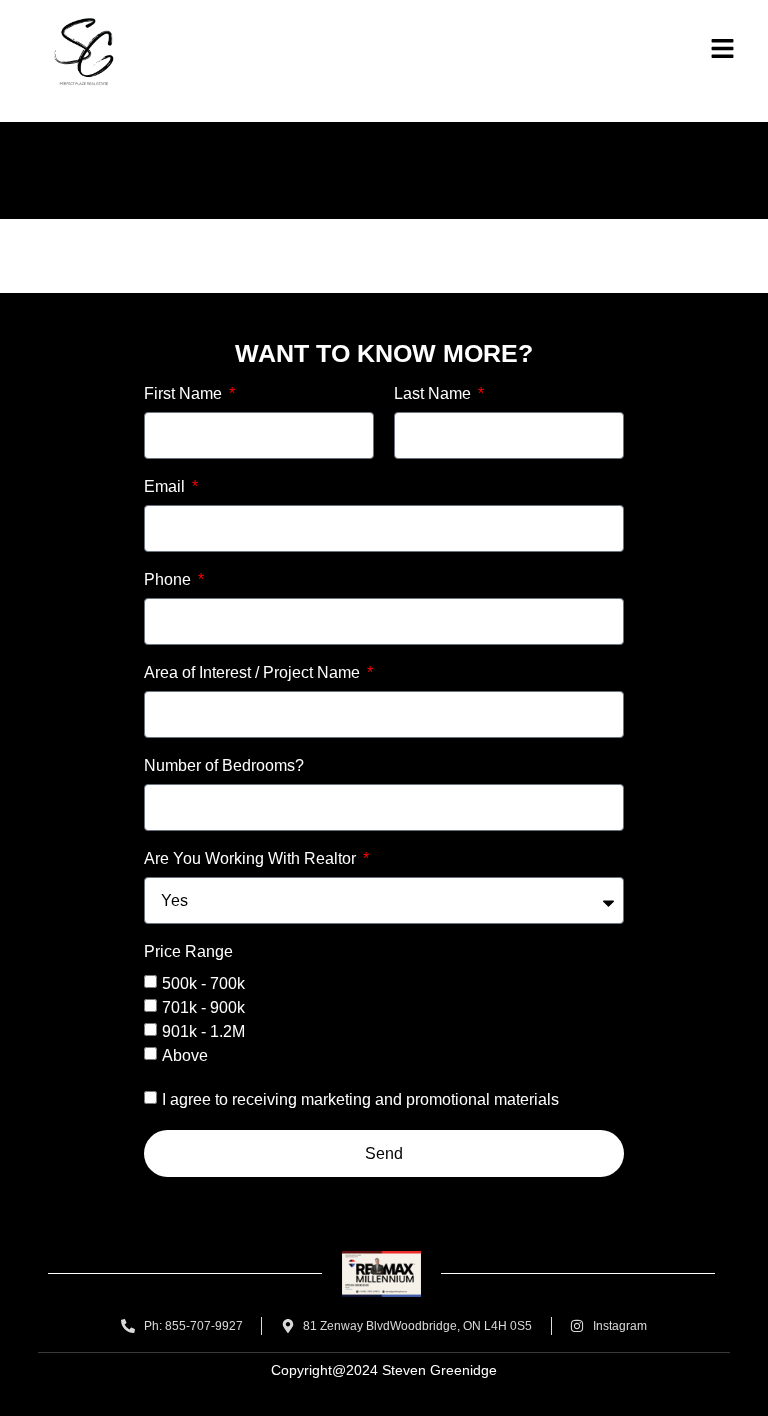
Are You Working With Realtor (252, 859)
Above (185, 1055)
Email (166, 487)
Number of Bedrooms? (224, 766)
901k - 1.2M (203, 1031)
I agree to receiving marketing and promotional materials (360, 1099)
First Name (185, 394)
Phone (169, 580)
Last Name (434, 394)
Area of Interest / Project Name (254, 673)
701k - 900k (203, 1007)
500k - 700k (203, 983)
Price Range (188, 952)
